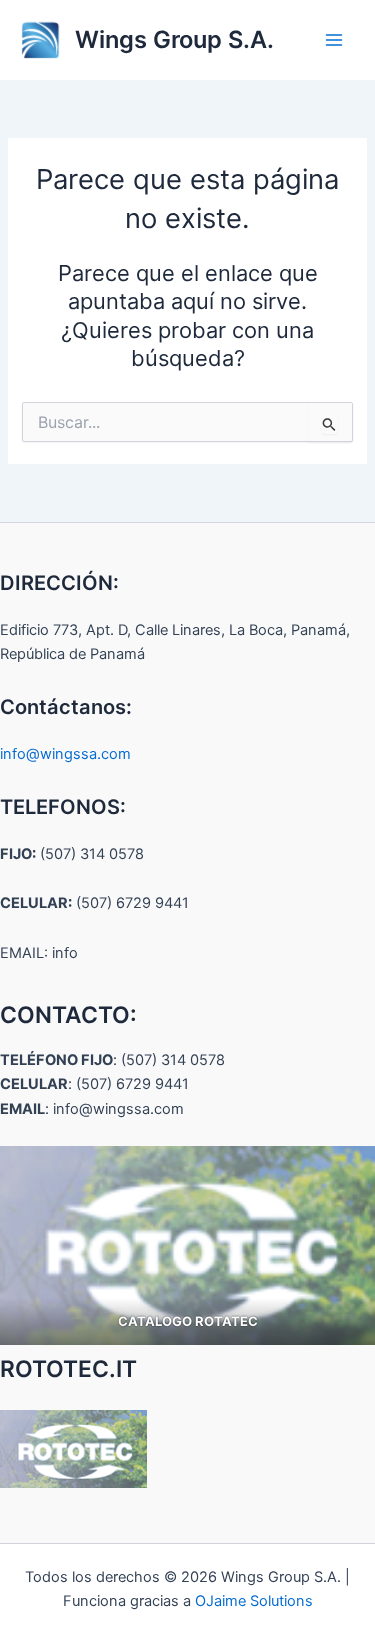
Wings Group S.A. (174, 39)
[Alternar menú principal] (334, 40)
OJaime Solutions (254, 1601)
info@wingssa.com (65, 754)
